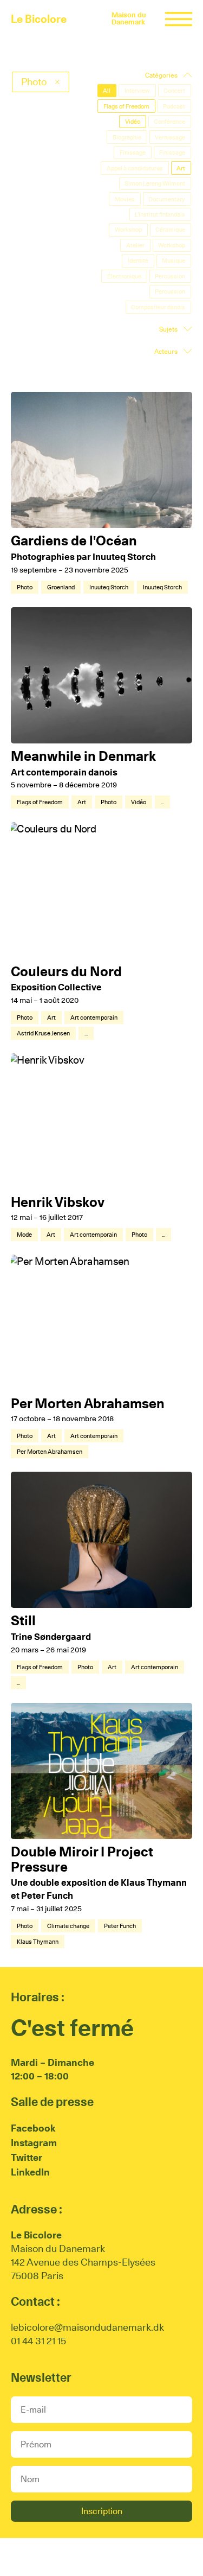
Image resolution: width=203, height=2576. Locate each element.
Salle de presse (52, 2102)
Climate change (68, 1926)
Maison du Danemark (129, 18)
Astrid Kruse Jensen (43, 1033)
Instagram (34, 2143)
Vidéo (139, 802)
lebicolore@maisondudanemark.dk (87, 2327)
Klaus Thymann (38, 1942)
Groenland (61, 587)
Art (82, 802)
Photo (25, 587)
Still (23, 1620)
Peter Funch (120, 1926)
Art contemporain (94, 1017)
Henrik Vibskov (58, 1202)
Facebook (33, 2128)
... (162, 802)
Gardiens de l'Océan (74, 540)
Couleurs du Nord (66, 971)
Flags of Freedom (40, 802)
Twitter (27, 2157)
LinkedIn (30, 2172)
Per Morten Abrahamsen (88, 1403)
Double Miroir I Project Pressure (82, 1859)
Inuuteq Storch (109, 587)
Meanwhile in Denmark (83, 756)
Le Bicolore (39, 19)
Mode (24, 1235)
